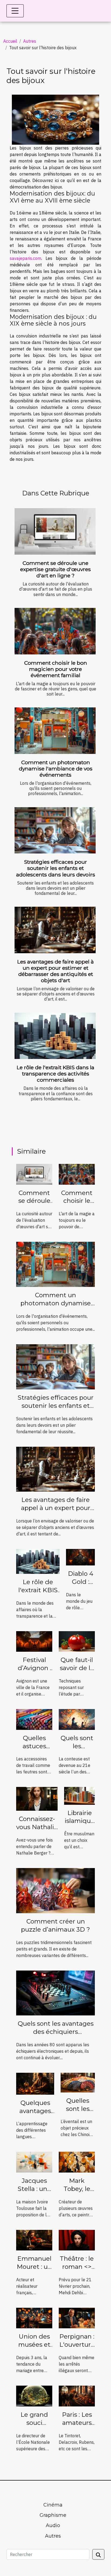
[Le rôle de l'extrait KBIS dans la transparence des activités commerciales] (55, 1036)
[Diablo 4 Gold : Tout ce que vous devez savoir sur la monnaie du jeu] (80, 1557)
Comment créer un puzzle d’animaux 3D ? (55, 1925)
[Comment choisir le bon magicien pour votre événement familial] (55, 631)
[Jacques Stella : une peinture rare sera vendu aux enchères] (34, 2162)
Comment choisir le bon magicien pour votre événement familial (56, 669)
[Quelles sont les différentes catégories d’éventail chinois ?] (78, 2082)
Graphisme (53, 2515)
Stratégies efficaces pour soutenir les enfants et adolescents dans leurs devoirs (56, 868)
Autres (30, 41)
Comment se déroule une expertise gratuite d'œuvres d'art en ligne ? (55, 569)
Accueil (10, 41)
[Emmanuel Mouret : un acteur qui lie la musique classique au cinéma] (34, 2240)
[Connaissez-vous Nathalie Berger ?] (37, 1799)
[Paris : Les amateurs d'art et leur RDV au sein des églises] (77, 2396)
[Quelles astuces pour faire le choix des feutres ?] (34, 1719)
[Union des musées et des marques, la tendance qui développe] (34, 2317)
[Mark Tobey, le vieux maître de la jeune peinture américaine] (77, 2162)
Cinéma (53, 2505)
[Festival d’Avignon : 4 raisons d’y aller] (34, 1641)
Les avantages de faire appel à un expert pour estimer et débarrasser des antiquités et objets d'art (55, 971)
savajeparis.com (25, 258)
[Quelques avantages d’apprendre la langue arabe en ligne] (35, 2083)
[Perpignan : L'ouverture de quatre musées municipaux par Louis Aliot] (77, 2317)
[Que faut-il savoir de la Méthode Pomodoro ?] (77, 1641)
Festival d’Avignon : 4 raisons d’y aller (34, 1672)
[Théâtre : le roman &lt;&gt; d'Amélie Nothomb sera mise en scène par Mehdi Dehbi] (77, 2240)
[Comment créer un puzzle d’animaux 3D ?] (55, 1890)
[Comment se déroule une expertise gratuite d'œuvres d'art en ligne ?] (55, 531)
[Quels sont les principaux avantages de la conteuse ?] (77, 1719)
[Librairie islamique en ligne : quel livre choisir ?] (79, 1795)
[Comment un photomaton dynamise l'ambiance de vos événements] (55, 731)
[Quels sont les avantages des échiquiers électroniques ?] (55, 1992)
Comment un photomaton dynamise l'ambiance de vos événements (56, 769)
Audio (53, 2525)
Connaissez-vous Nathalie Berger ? (37, 1827)
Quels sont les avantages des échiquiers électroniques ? (56, 2032)
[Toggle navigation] (15, 11)
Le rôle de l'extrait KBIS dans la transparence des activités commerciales (55, 1074)
